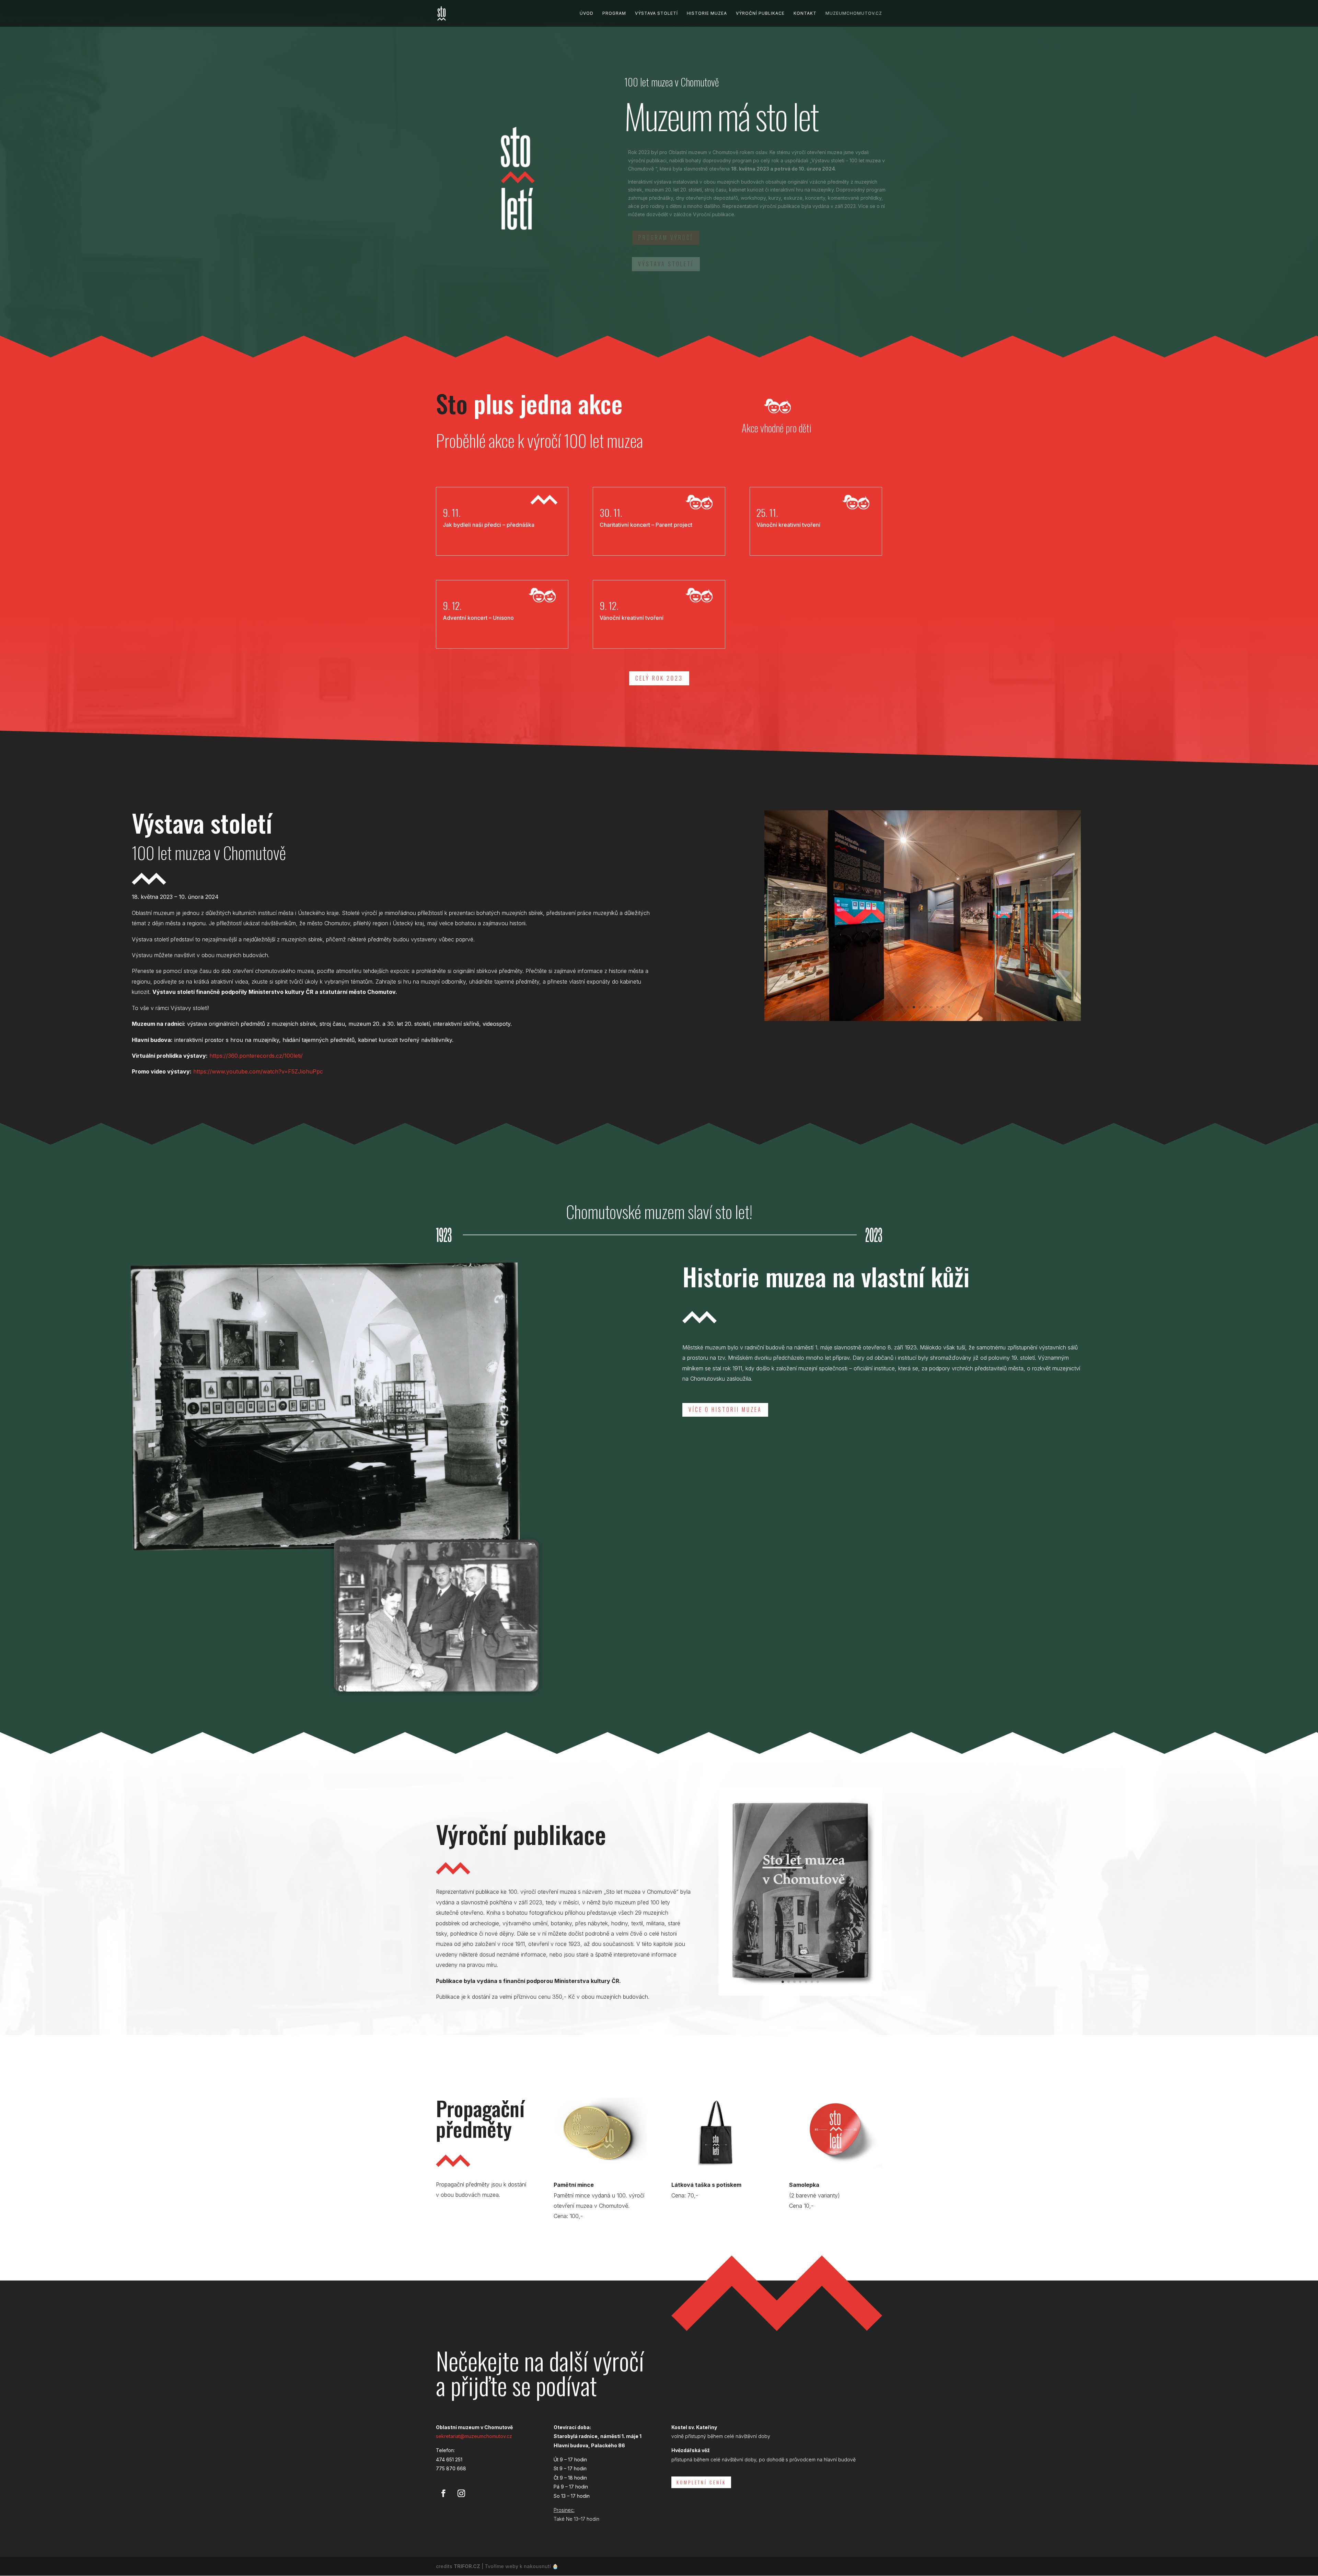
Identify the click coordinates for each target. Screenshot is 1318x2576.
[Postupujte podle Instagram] (461, 2493)
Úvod (587, 13)
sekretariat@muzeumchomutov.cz (474, 2436)
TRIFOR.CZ (467, 2566)
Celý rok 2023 (659, 678)
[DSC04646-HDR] (923, 1019)
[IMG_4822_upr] (800, 1994)
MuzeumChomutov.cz (854, 13)
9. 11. (452, 513)
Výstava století (656, 13)
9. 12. (452, 606)
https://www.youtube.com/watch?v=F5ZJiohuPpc (258, 1071)
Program (614, 13)
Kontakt (805, 13)
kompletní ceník (701, 2482)
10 (949, 1007)
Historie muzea (707, 13)
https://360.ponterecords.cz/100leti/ (256, 1056)
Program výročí (666, 237)
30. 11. (611, 513)
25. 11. (767, 513)
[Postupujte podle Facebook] (443, 2493)
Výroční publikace (760, 13)
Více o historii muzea (725, 1409)
